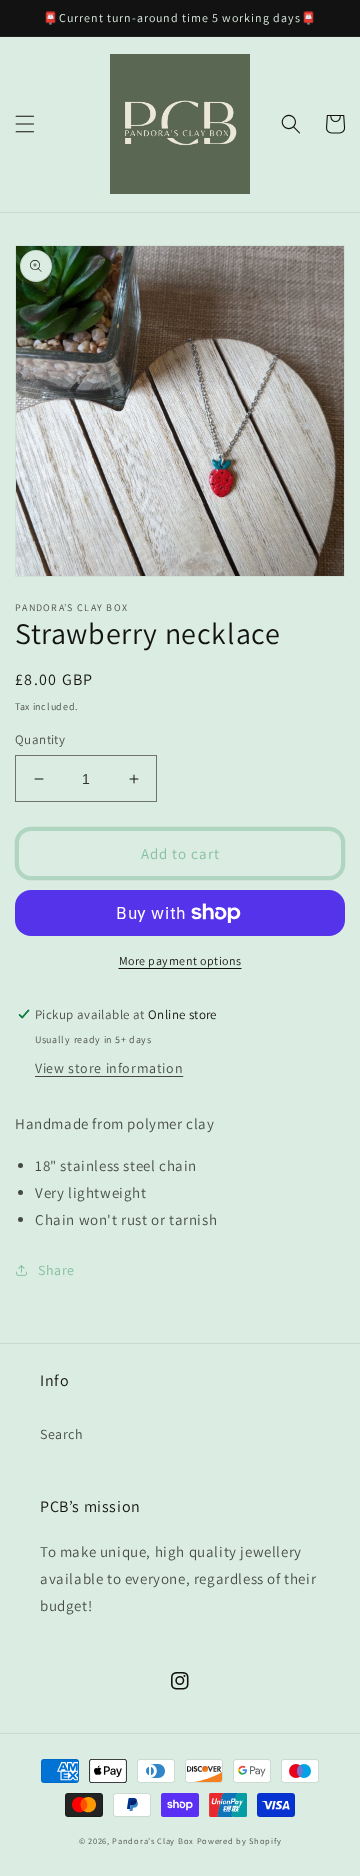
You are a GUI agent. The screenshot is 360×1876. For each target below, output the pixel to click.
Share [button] (56, 1270)
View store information (109, 1068)
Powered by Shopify (239, 1840)
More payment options (180, 960)
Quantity (40, 739)
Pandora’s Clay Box (154, 1840)
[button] (25, 124)
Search (62, 1434)
